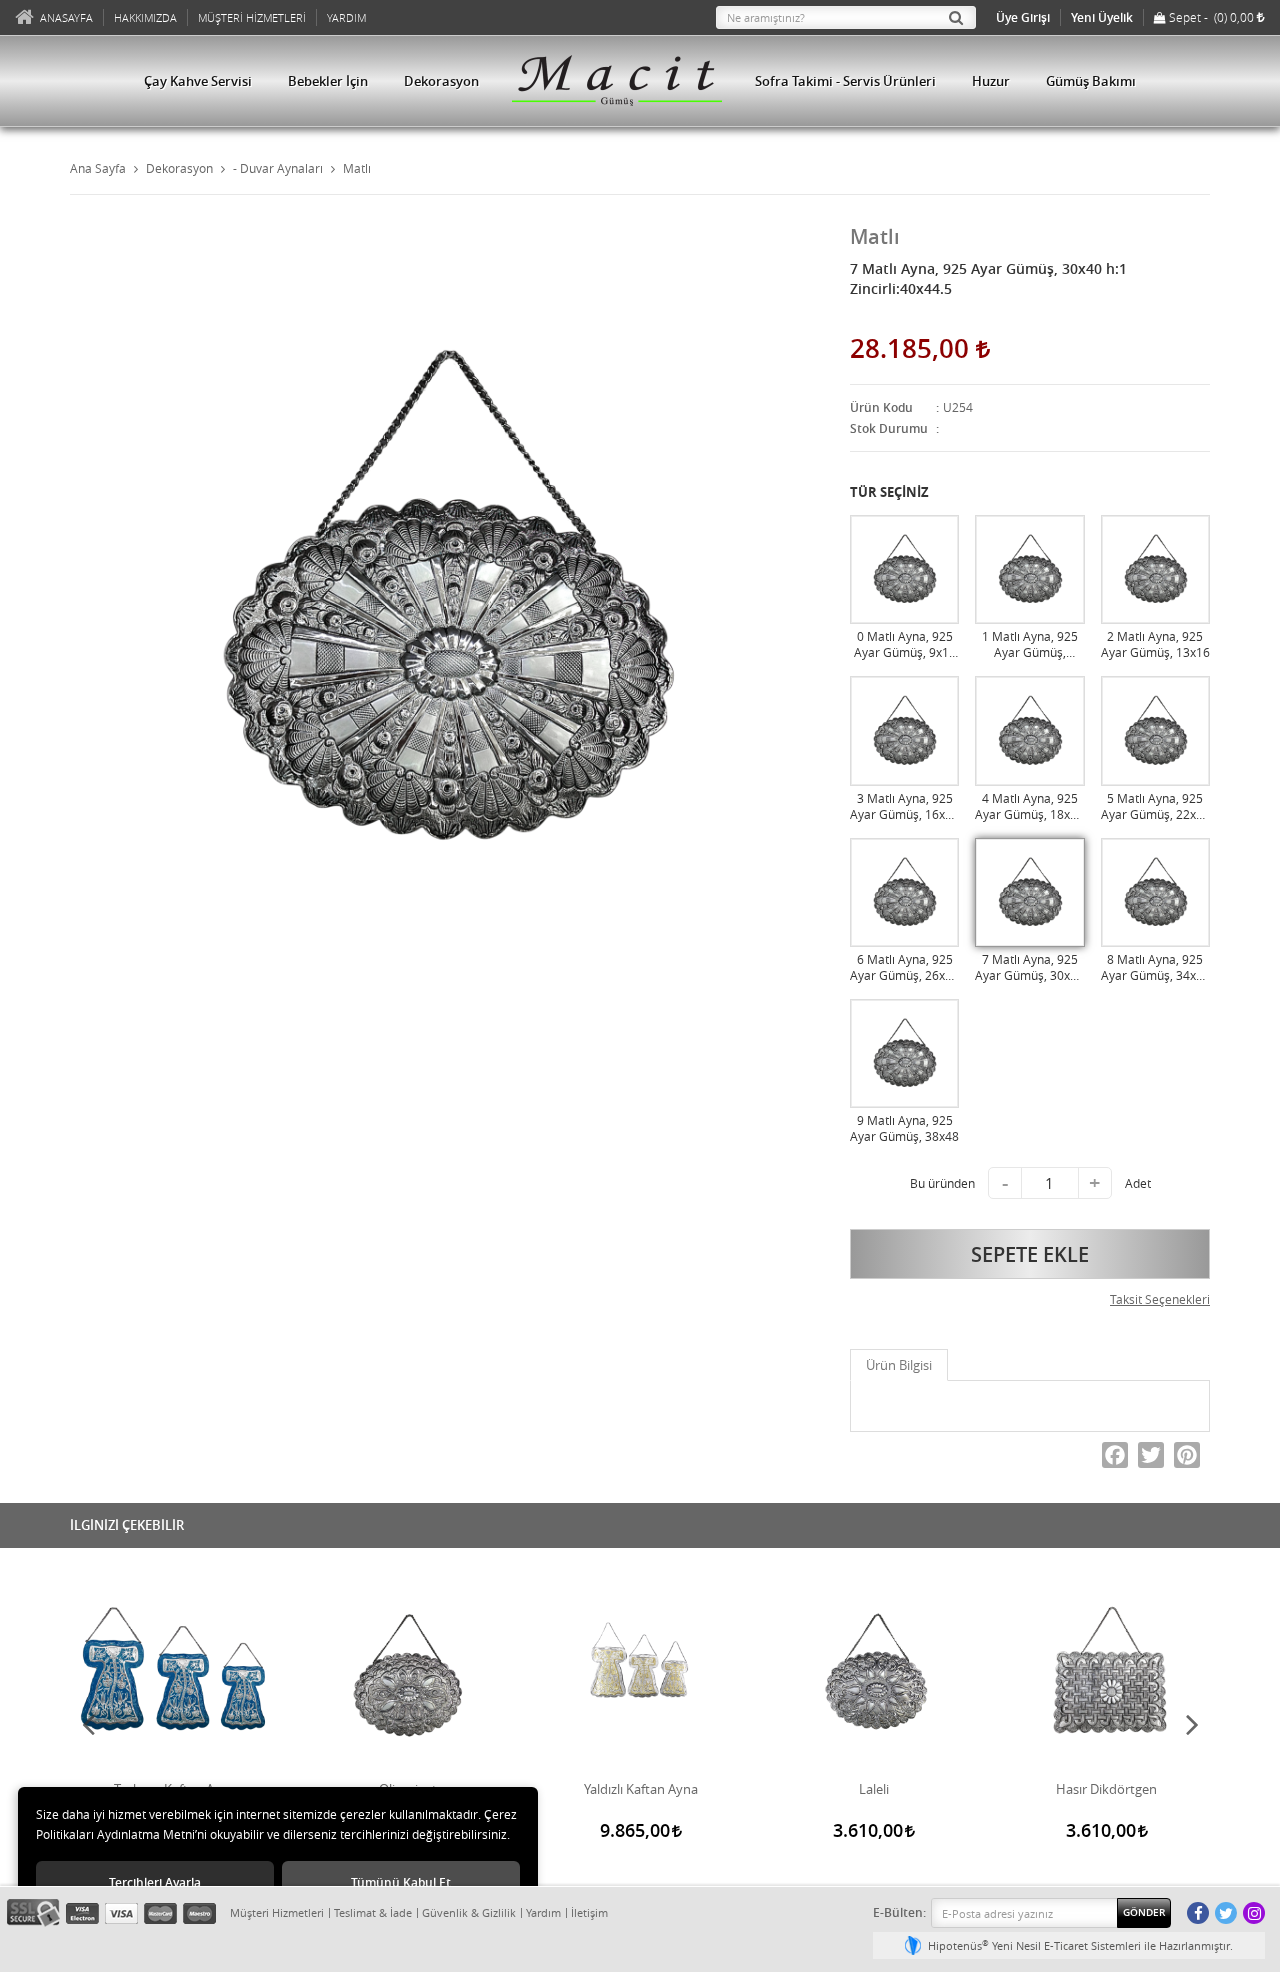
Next (1192, 1724)
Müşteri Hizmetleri (277, 1912)
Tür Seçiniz (889, 492)
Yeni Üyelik (1102, 17)
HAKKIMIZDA (145, 17)
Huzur (991, 81)
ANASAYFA (66, 17)
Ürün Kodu (881, 407)
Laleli (874, 1789)
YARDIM (346, 17)
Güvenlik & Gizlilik (469, 1912)
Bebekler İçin (328, 81)
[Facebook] (1115, 1455)
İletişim (589, 1912)
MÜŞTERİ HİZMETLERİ (252, 17)
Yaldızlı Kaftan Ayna (641, 1789)
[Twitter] (1151, 1455)
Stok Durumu (889, 428)
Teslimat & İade (373, 1912)
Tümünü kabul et (401, 1882)
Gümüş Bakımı (1091, 81)
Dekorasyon (441, 81)
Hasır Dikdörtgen (1106, 1789)
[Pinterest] (1187, 1455)
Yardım (543, 1912)
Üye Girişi (1023, 17)
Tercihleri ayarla (155, 1882)
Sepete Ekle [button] (1030, 1254)
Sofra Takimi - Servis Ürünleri (845, 81)
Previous (88, 1724)
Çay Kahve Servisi (198, 81)
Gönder (1144, 1912)
